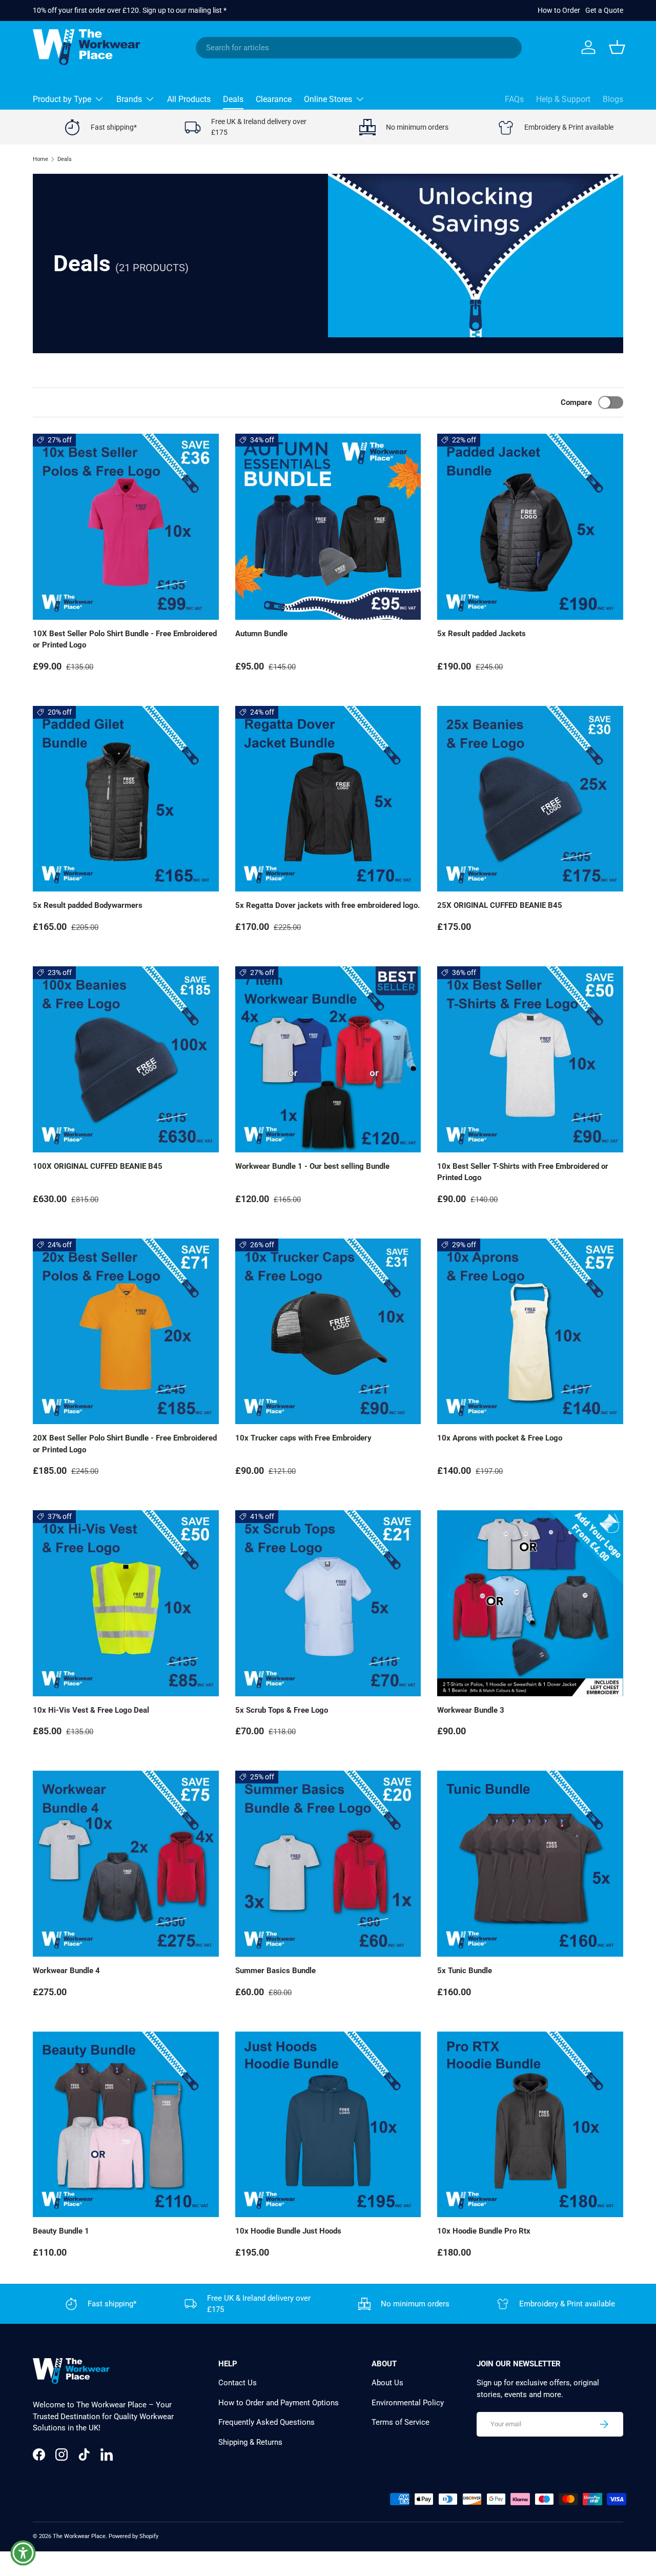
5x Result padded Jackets (481, 634)
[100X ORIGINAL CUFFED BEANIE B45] (126, 1059)
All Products (189, 99)
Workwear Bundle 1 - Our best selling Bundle (312, 1166)
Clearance (274, 99)
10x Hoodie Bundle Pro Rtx (484, 2231)
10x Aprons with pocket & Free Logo (500, 1438)
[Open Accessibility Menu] (23, 2553)
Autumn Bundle (261, 634)
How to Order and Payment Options (279, 2403)
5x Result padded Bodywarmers (88, 905)
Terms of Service (401, 2422)
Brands (129, 99)
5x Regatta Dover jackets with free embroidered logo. (327, 905)
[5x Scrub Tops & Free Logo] (328, 1603)
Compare (576, 402)
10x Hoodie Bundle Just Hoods (288, 2231)
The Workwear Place (79, 2536)
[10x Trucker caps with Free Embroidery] (328, 1332)
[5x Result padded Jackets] (530, 527)
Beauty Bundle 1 (61, 2231)
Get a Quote (604, 10)
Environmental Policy (408, 2403)
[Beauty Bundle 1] (126, 2125)
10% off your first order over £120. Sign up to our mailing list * (130, 10)
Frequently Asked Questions (266, 2422)
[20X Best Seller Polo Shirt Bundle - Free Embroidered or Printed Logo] (126, 1332)
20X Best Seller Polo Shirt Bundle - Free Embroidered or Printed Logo (125, 1444)
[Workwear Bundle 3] (530, 1603)
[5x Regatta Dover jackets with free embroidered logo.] (328, 799)
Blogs (613, 99)
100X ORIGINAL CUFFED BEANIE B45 (98, 1166)
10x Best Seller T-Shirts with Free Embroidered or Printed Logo (523, 1172)
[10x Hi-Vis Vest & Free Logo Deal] (126, 1603)
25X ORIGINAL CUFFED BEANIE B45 (500, 905)
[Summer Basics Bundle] (328, 1864)
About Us (387, 2383)
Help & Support (563, 99)
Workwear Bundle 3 (471, 1710)
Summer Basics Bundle (275, 1971)
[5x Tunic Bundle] (530, 1864)
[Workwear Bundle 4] (126, 1864)
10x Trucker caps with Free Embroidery (303, 1438)
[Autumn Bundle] (328, 527)
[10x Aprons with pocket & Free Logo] (530, 1332)
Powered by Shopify (134, 2536)
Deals (233, 99)
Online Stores (328, 99)
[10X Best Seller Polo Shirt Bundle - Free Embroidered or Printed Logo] (126, 527)
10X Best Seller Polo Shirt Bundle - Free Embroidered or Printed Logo (125, 640)
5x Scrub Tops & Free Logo (282, 1710)
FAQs (514, 99)
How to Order (559, 10)
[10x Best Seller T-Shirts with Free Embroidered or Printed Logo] (530, 1059)
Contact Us (238, 2383)
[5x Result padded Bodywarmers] (126, 799)
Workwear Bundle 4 (66, 1971)
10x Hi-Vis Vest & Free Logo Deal (91, 1710)
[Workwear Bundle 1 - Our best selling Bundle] (328, 1059)
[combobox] (359, 48)
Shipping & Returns (250, 2442)
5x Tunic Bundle (465, 1971)
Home (40, 159)
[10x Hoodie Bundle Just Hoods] (328, 2125)
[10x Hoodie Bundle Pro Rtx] (530, 2125)
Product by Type (62, 99)
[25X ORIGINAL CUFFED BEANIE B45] (530, 799)
